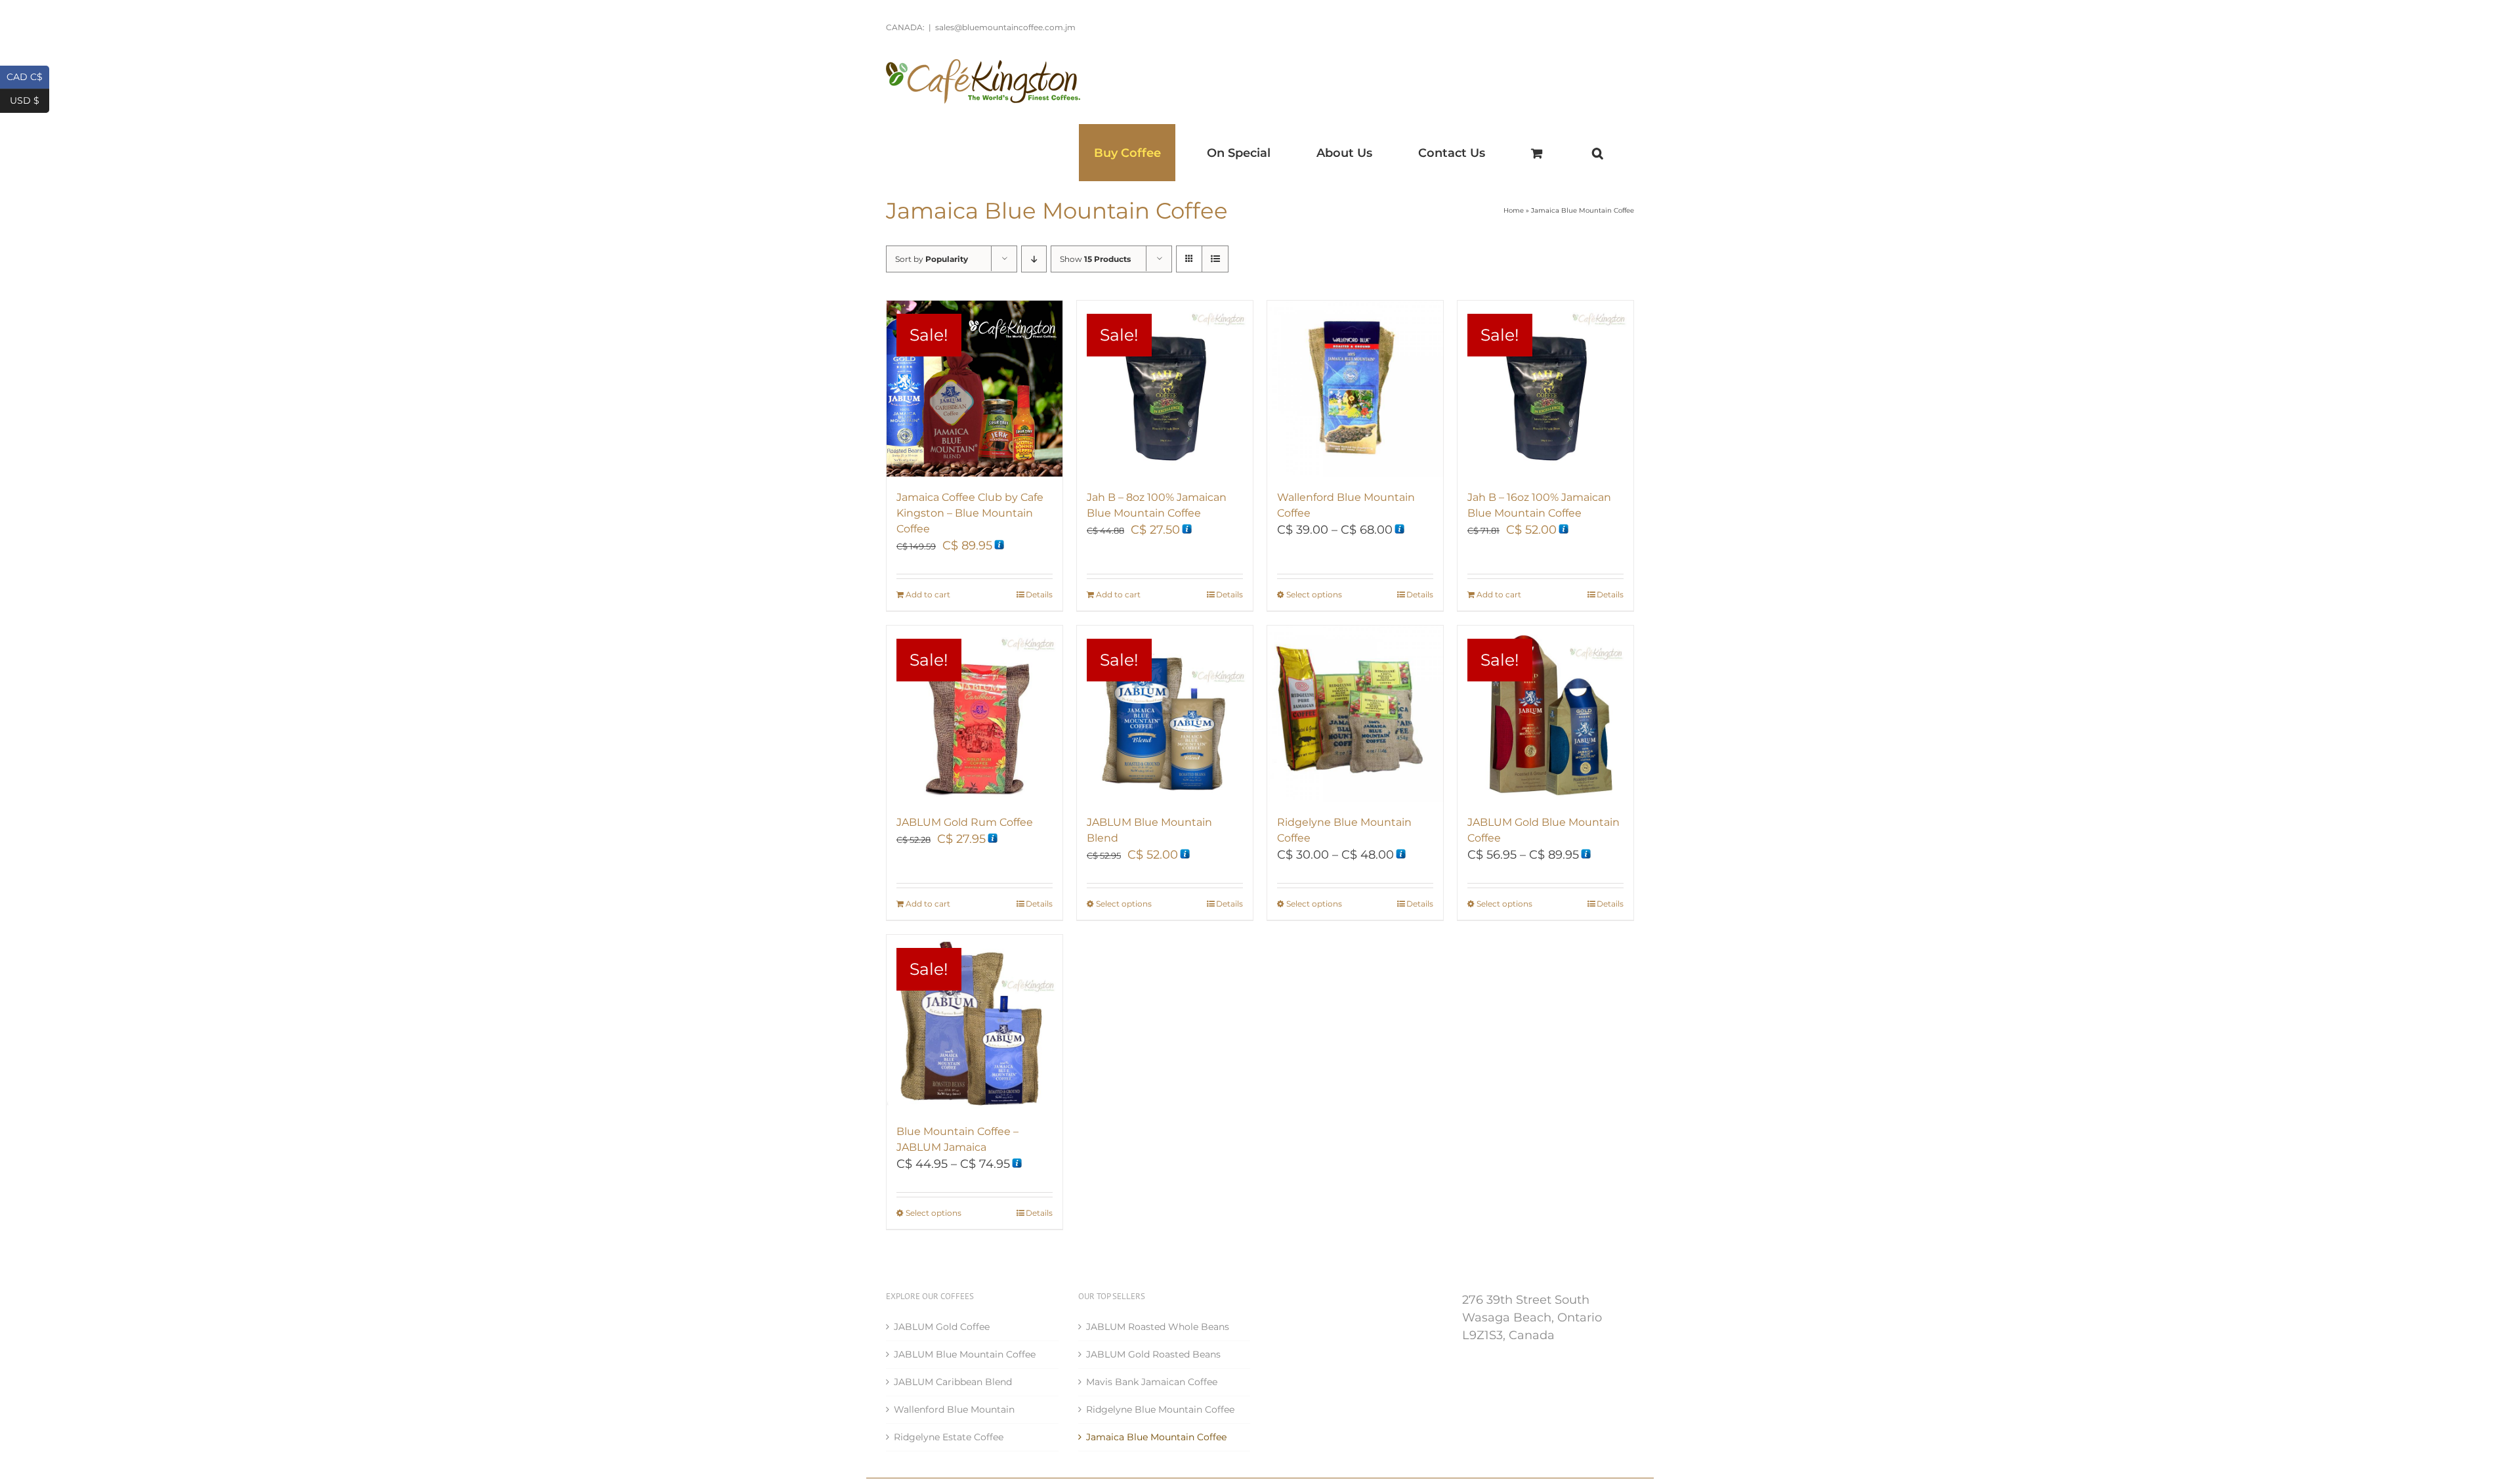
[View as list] (1215, 259)
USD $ (30, 99)
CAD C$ (28, 76)
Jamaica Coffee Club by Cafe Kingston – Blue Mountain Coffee (970, 513)
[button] (1597, 153)
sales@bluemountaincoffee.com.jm (1005, 27)
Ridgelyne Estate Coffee (949, 1437)
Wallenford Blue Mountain (954, 1409)
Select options (1314, 594)
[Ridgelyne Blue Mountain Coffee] (1355, 714)
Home (1514, 210)
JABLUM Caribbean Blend (953, 1382)
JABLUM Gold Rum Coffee (965, 822)
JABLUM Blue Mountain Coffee (965, 1354)
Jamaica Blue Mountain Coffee (1156, 1437)
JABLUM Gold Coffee (942, 1327)
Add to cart (928, 594)
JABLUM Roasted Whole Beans (1158, 1327)
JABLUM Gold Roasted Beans (1153, 1354)
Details (1039, 594)
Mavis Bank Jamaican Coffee (1152, 1382)
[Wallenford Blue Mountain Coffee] (1355, 389)
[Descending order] (1034, 259)
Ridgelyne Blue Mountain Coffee (1160, 1409)
